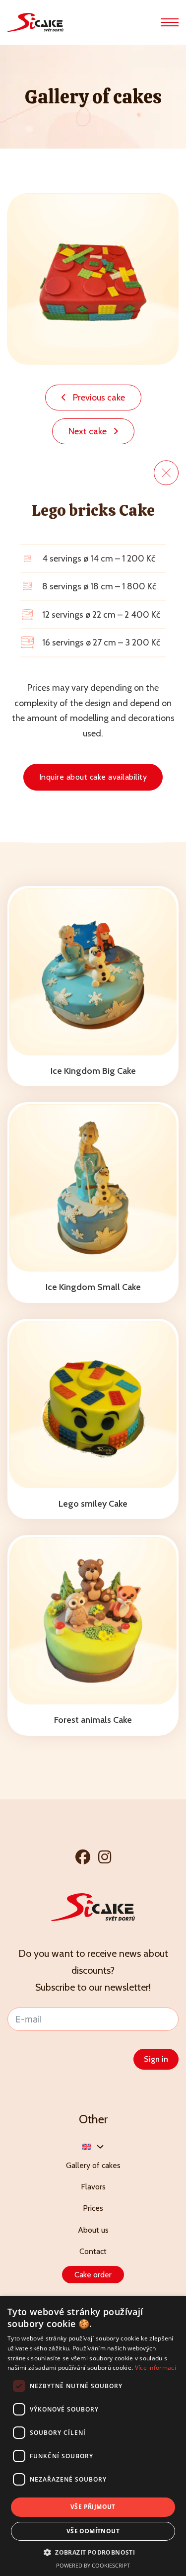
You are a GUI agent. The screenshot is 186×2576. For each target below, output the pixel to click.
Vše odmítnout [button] (93, 2531)
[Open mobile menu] (170, 22)
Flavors (93, 2187)
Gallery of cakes (93, 2165)
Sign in (156, 2059)
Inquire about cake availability (93, 777)
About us (93, 2230)
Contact (93, 2251)
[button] (93, 2552)
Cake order (93, 2275)
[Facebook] (83, 1857)
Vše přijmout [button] (93, 2507)
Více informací (155, 2368)
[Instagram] (105, 1857)
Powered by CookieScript (93, 2565)
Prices (93, 2208)
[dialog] (93, 2436)
